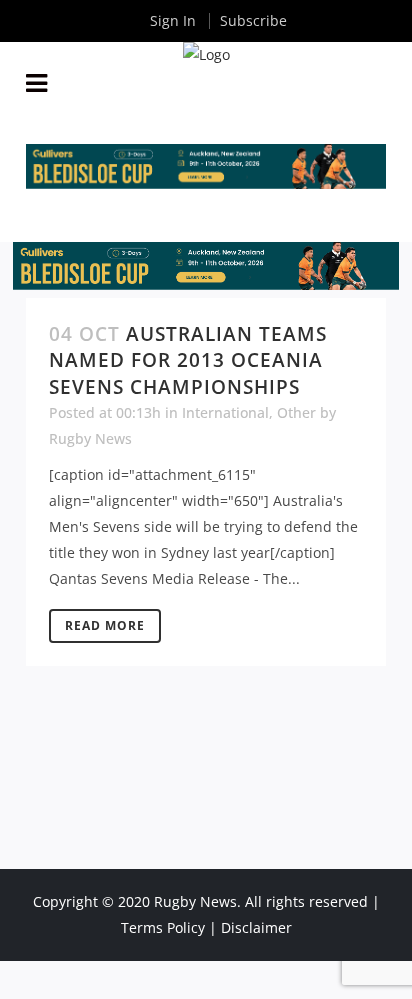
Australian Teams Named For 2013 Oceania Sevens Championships (188, 360)
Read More (105, 625)
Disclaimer (256, 927)
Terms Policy (163, 927)
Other (296, 412)
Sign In (173, 20)
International (225, 412)
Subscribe (253, 20)
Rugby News (90, 438)
